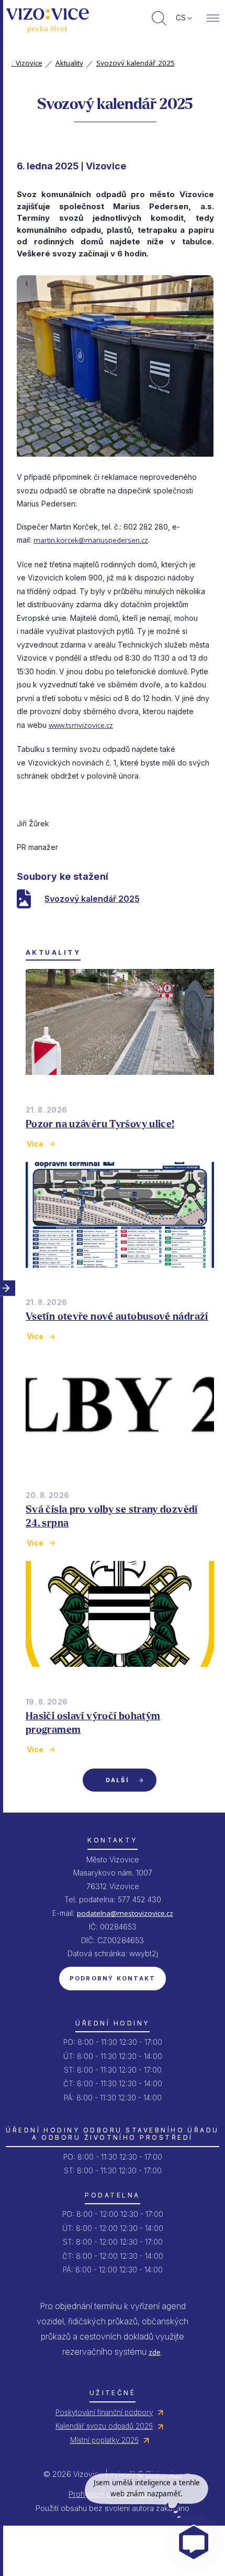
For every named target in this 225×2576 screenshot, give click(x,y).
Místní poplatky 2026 (104, 2440)
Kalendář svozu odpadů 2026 (104, 2426)
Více (35, 1144)
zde (155, 2352)
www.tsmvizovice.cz (81, 725)
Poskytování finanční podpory (104, 2412)
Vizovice (27, 63)
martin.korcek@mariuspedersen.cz (91, 540)
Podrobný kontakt (113, 1978)
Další (117, 1780)
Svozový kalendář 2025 (136, 63)
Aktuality (69, 63)
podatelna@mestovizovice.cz (125, 1913)
